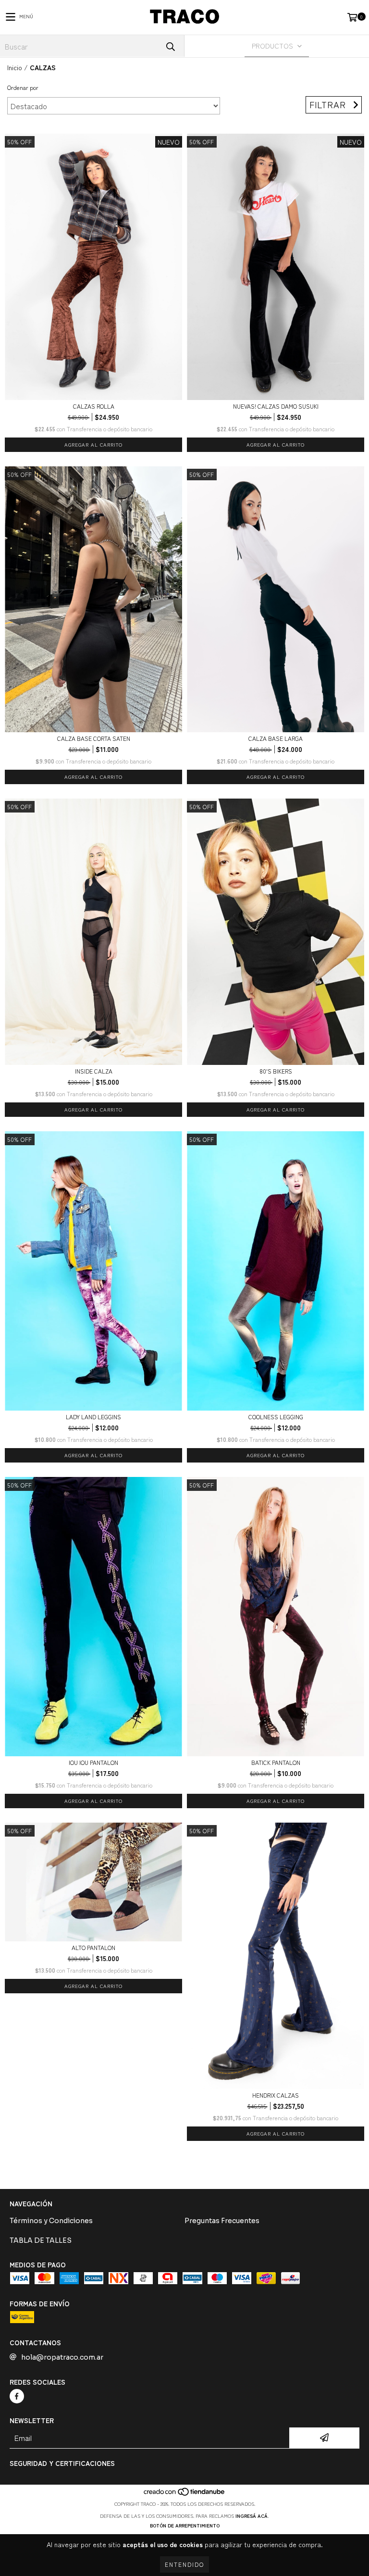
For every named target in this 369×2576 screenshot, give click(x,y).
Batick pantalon (276, 1762)
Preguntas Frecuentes (222, 2221)
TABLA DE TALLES (41, 2240)
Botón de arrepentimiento (185, 2525)
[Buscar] (170, 46)
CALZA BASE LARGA (276, 738)
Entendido (184, 2564)
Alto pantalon (93, 1947)
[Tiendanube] (185, 2494)
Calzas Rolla (94, 406)
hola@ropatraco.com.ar (62, 2357)
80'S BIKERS (276, 1071)
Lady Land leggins (93, 1417)
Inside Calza (94, 1071)
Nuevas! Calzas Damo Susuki (276, 406)
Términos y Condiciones (51, 2221)
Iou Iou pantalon (93, 1762)
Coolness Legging (276, 1417)
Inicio (15, 67)
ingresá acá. (252, 2516)
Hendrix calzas (276, 2095)
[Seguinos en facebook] (17, 2396)
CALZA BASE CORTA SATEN (94, 738)
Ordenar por (23, 87)
